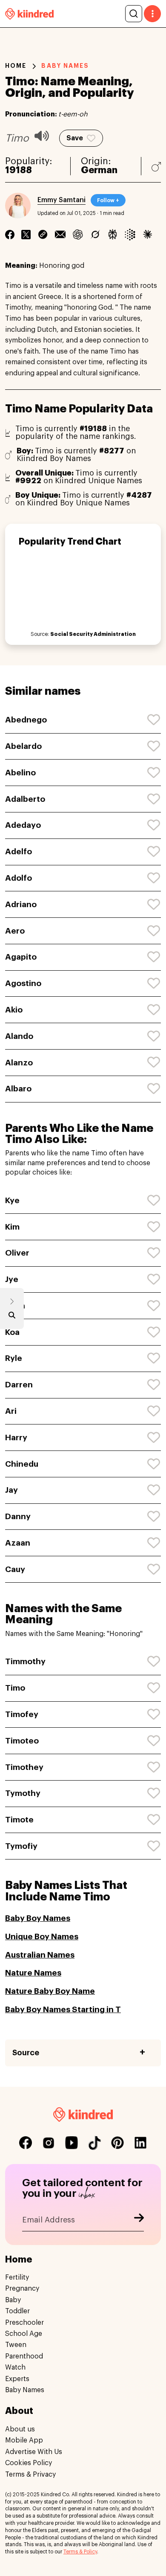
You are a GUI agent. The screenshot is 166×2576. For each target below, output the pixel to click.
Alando (19, 1036)
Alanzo (19, 1063)
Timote (19, 1820)
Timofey (22, 1714)
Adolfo (19, 878)
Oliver (17, 1253)
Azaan (18, 1543)
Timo (15, 1688)
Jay (11, 1490)
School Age (24, 2334)
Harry (16, 1437)
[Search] (134, 14)
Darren (19, 1385)
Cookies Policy (29, 2463)
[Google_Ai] (130, 235)
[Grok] (95, 235)
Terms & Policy (80, 2552)
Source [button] (26, 2053)
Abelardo (23, 746)
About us (20, 2429)
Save (75, 138)
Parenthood (24, 2356)
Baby (13, 2300)
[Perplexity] (113, 235)
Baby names (65, 66)
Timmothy (25, 1661)
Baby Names (25, 2390)
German (99, 170)
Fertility (17, 2277)
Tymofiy (21, 1846)
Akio (14, 1010)
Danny (18, 1516)
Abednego (26, 720)
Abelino (20, 773)
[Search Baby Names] (12, 1317)
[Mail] (60, 235)
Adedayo (23, 825)
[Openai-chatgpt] (78, 235)
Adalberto (25, 799)
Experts (17, 2379)
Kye (12, 1200)
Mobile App (24, 2440)
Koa (12, 1332)
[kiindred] (29, 13)
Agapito (21, 957)
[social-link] (26, 2143)
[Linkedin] (43, 235)
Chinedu (22, 1464)
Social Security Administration (93, 634)
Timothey (24, 1767)
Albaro (18, 1089)
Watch (15, 2367)
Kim (12, 1227)
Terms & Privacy (30, 2474)
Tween (16, 2345)
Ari (11, 1411)
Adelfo (19, 851)
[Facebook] (10, 235)
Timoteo (22, 1741)
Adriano (21, 904)
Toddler (17, 2311)
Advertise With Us (34, 2452)
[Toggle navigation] (152, 14)
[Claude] (147, 235)
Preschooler (24, 2323)
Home (16, 66)
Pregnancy (22, 2289)
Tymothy (23, 1793)
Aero (15, 931)
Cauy (15, 1569)
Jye (12, 1279)
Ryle (14, 1358)
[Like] (154, 720)
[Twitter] (26, 235)
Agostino (23, 983)
